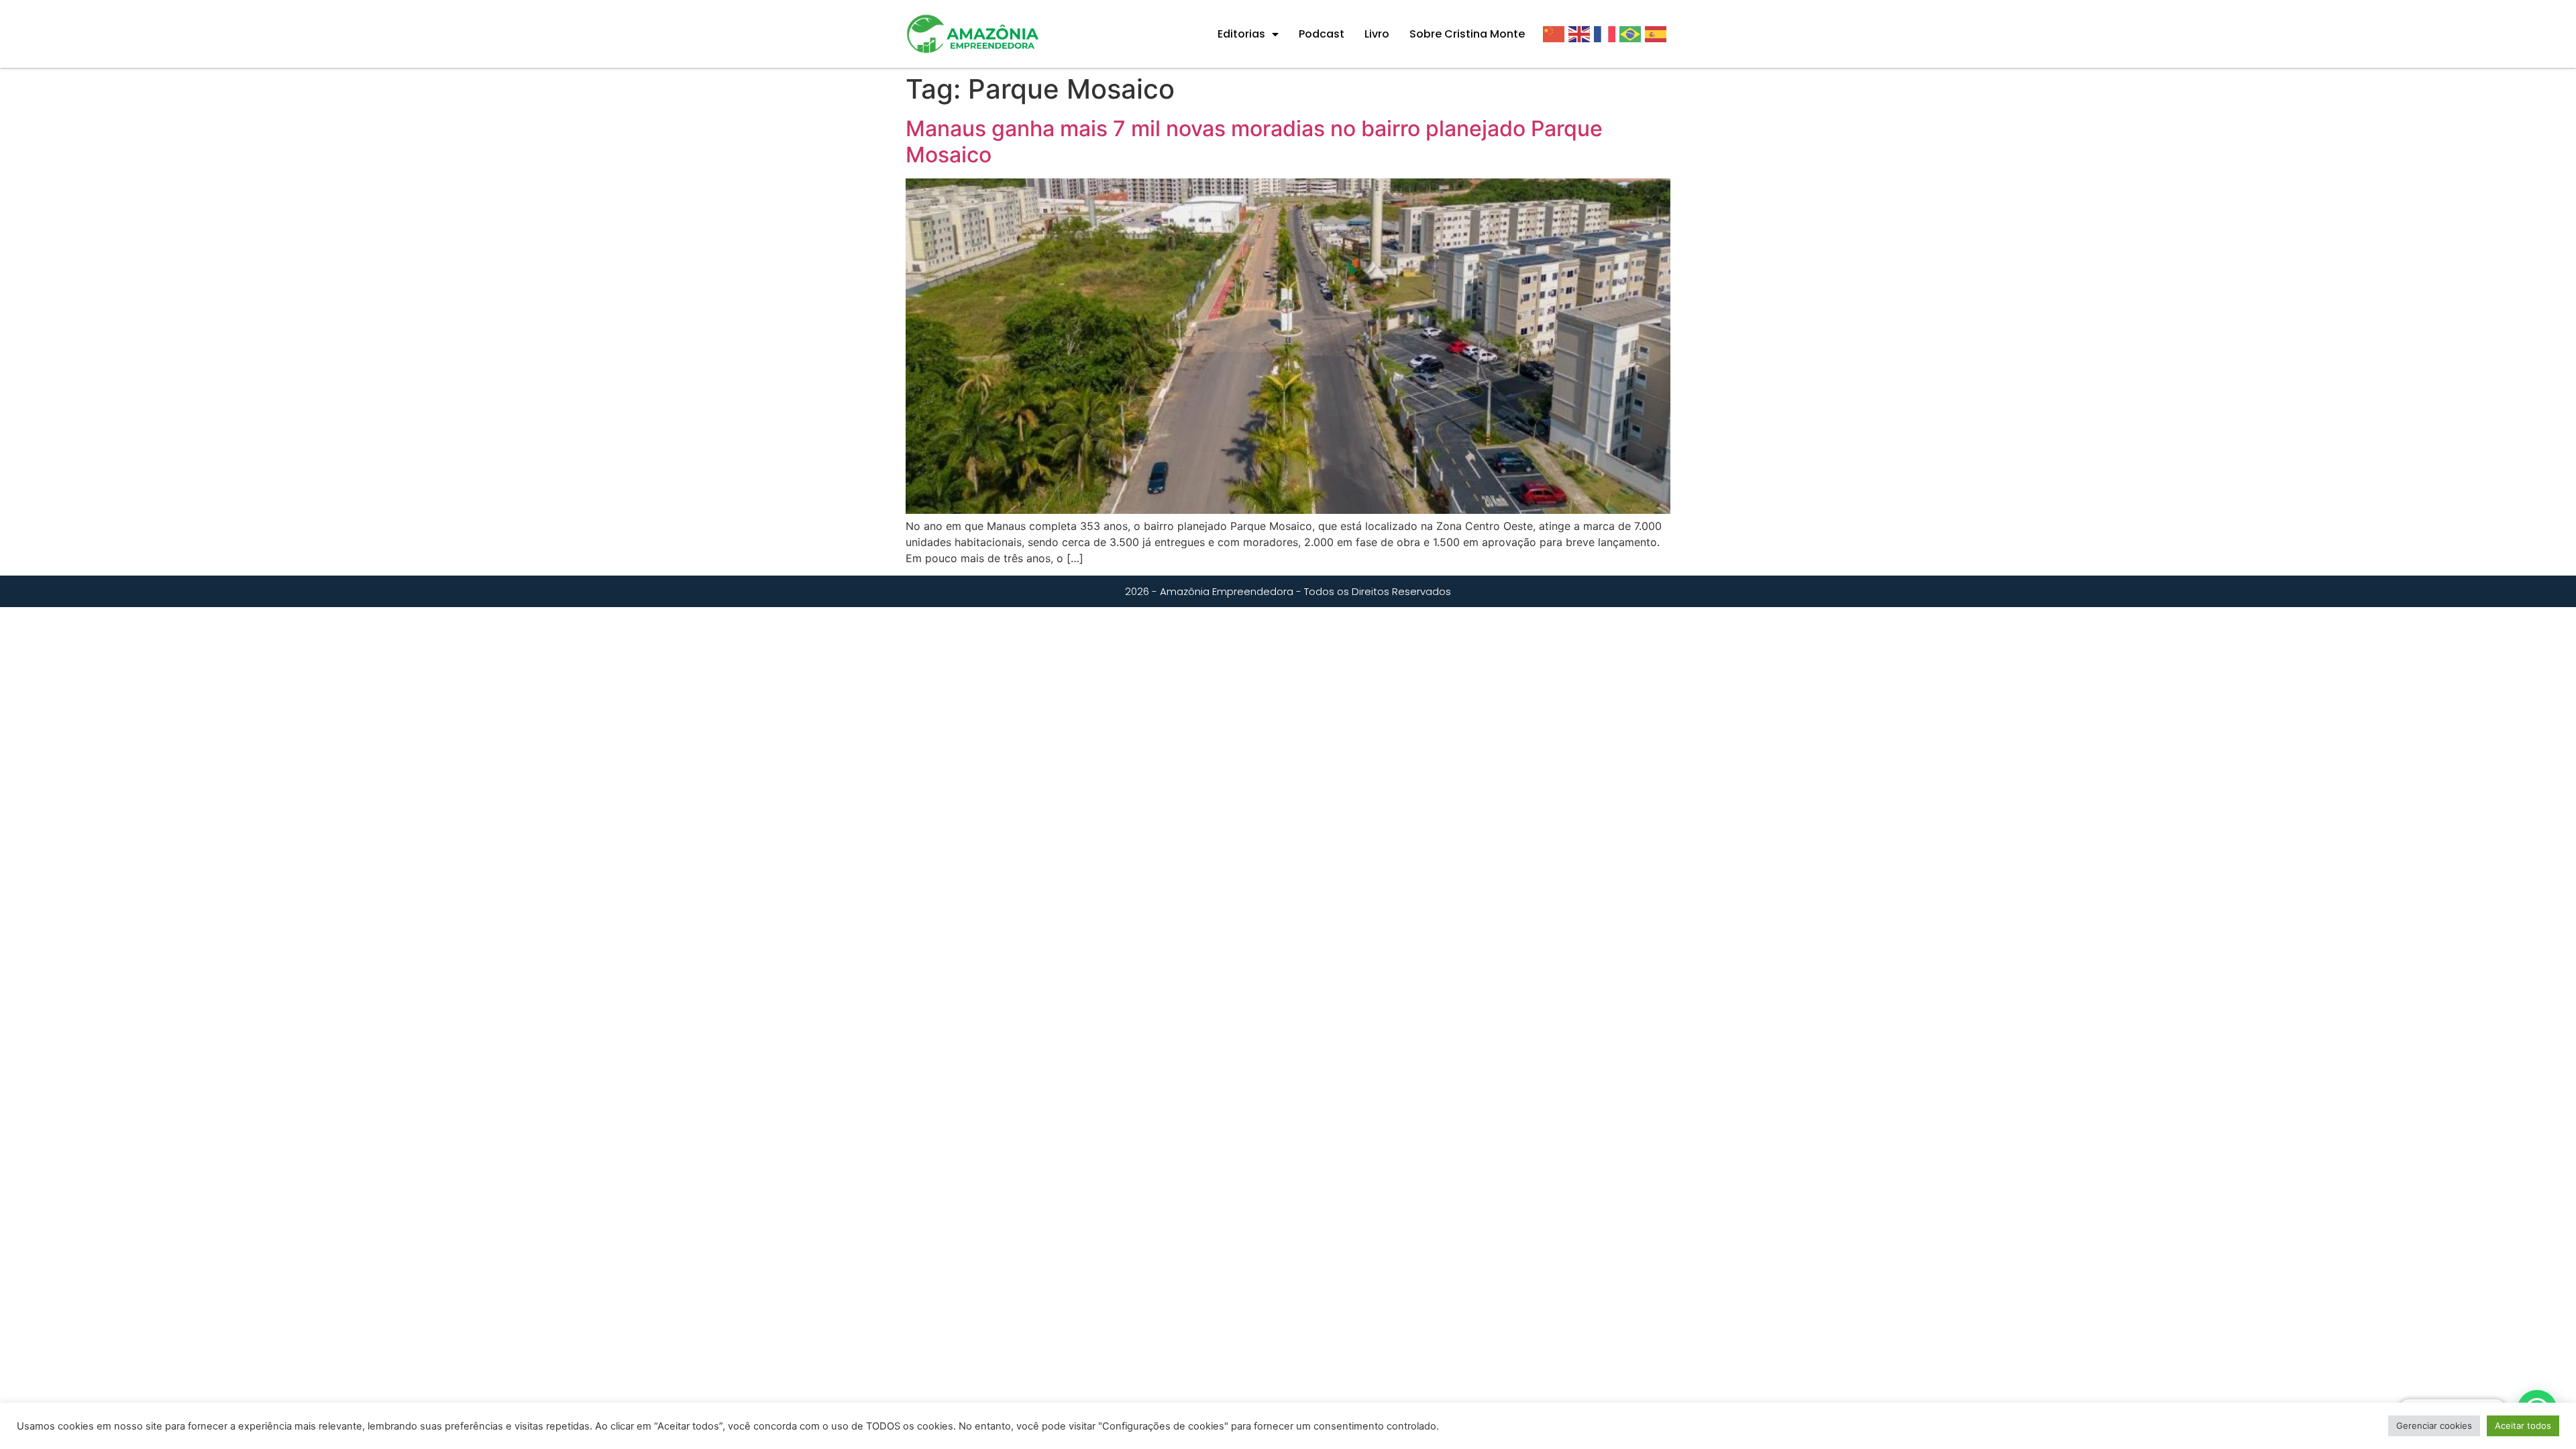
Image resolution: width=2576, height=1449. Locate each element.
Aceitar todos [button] (2523, 1426)
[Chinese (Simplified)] (1556, 34)
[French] (1607, 34)
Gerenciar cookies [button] (2434, 1426)
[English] (1581, 34)
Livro (1377, 34)
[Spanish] (1658, 34)
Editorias (1241, 34)
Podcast (1322, 34)
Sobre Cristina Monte (1467, 34)
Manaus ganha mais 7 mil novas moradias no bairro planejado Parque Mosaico (1254, 141)
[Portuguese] (1632, 34)
